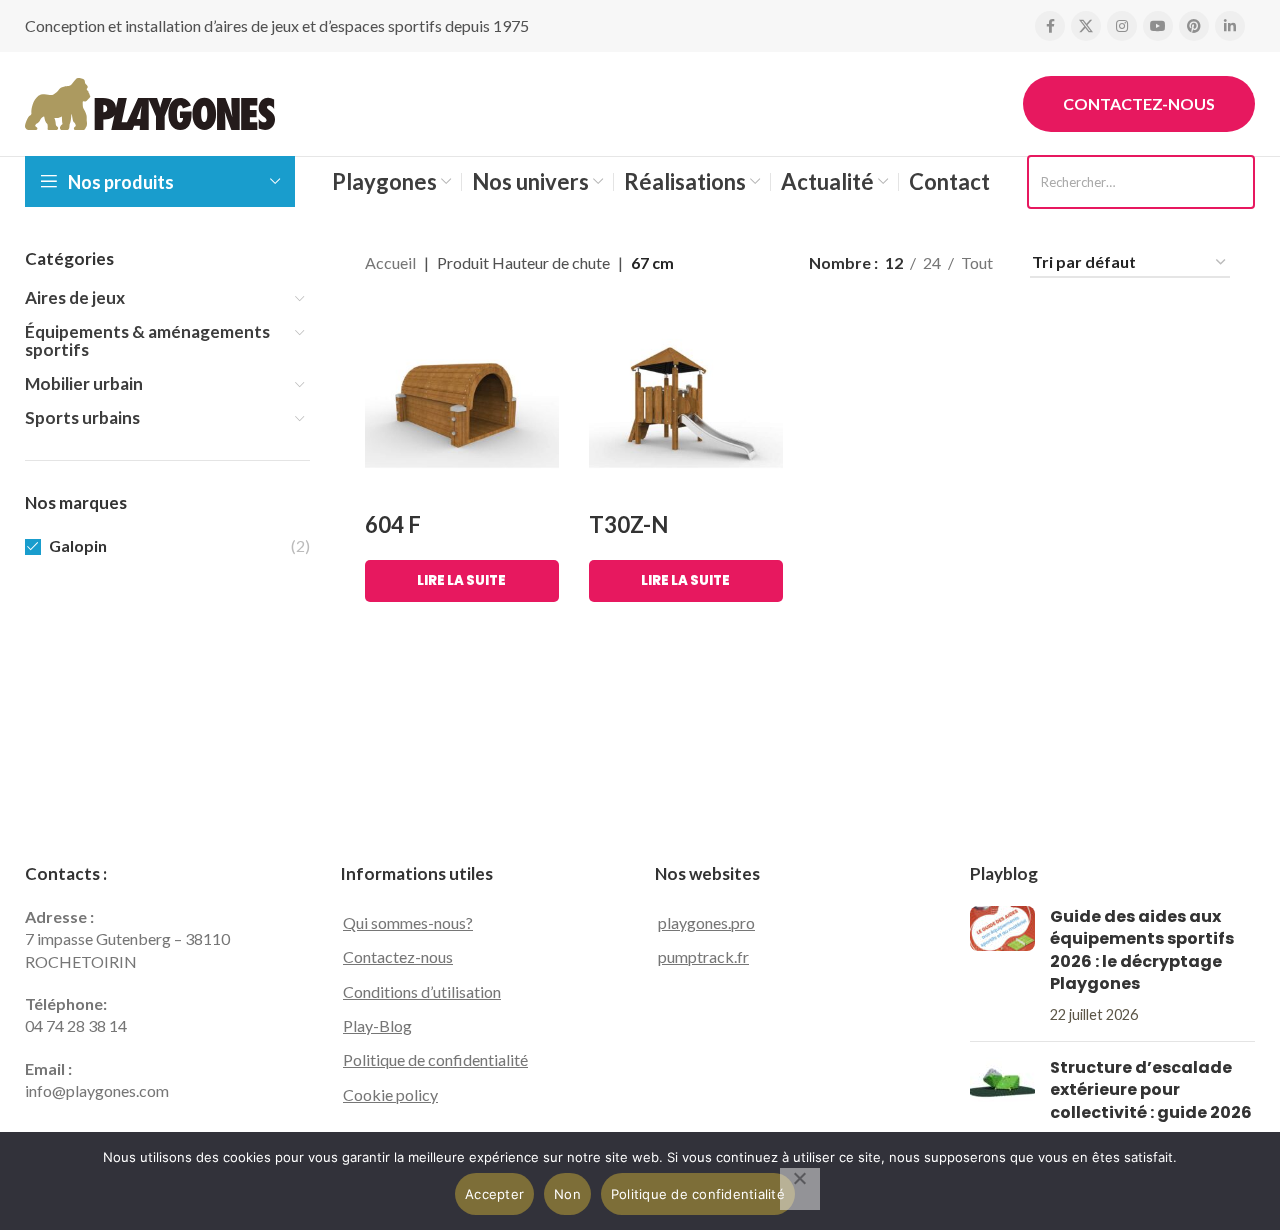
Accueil (390, 262)
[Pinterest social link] (1194, 26)
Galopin (78, 545)
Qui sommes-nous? (408, 922)
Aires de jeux (75, 297)
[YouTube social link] (1158, 26)
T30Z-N (628, 524)
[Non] (800, 1189)
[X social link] (1086, 26)
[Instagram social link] (1122, 26)
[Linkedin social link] (1230, 26)
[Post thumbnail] (1002, 966)
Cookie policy (390, 1094)
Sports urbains (82, 417)
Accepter (494, 1194)
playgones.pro (706, 922)
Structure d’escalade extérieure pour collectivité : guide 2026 (1151, 1090)
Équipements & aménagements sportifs (147, 340)
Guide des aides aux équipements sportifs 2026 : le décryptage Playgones (1142, 950)
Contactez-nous (1139, 103)
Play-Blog (377, 1025)
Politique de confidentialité (435, 1059)
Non (567, 1194)
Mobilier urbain (84, 383)
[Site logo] (150, 101)
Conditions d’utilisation (422, 991)
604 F (393, 524)
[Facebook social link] (1050, 26)
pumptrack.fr (703, 956)
